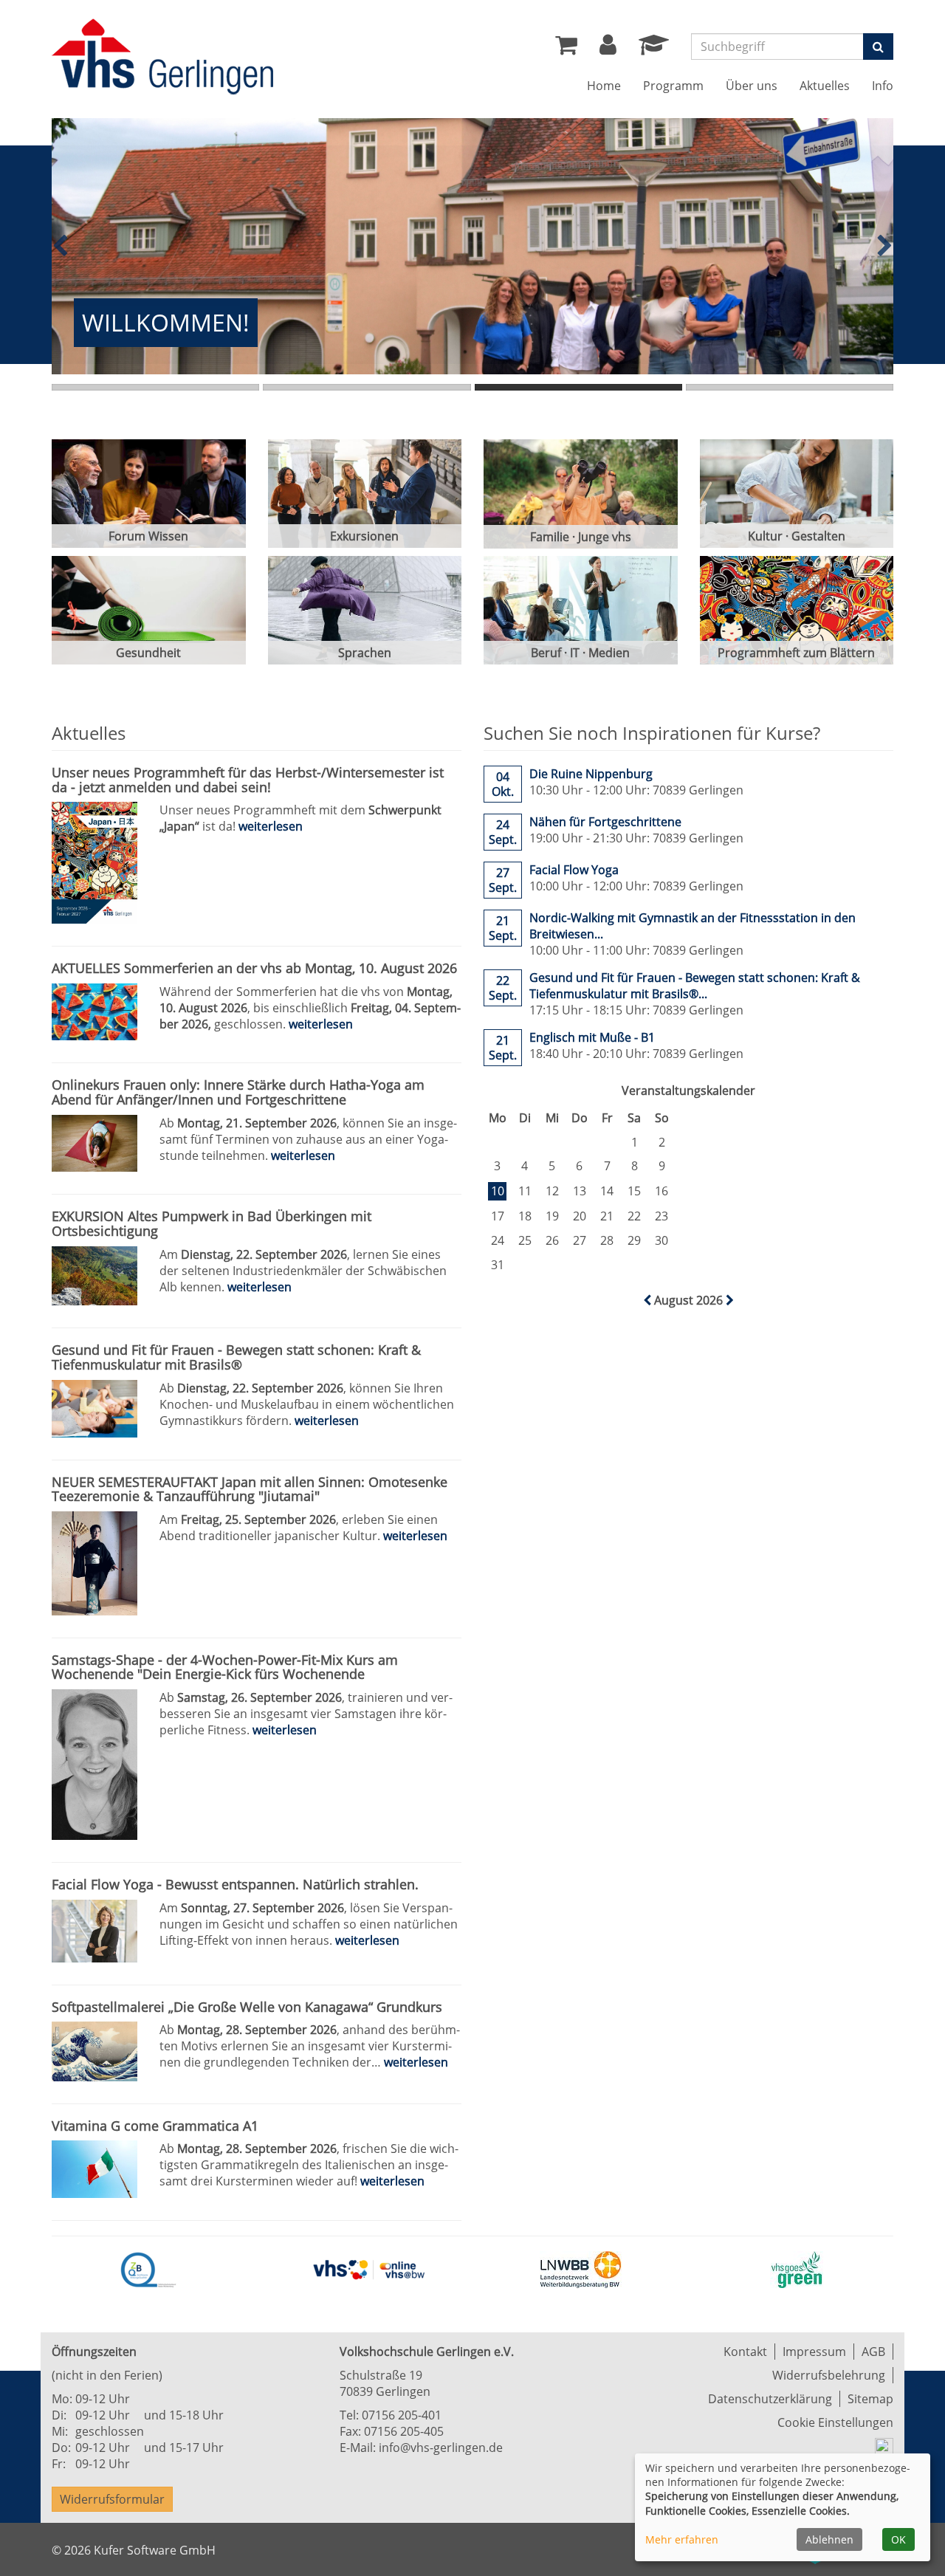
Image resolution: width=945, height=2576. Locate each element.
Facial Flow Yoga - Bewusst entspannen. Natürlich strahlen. (235, 1884)
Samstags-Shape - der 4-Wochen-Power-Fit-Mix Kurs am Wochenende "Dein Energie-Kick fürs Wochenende (225, 1667)
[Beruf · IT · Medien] (581, 610)
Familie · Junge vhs (581, 537)
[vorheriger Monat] (649, 1300)
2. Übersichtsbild (367, 387)
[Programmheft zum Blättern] (797, 610)
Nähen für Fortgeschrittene (605, 822)
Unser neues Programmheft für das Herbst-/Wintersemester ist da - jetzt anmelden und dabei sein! (248, 780)
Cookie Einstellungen (835, 2422)
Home (604, 86)
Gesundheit (148, 653)
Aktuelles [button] (825, 86)
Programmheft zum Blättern (796, 653)
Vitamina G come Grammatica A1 (155, 2126)
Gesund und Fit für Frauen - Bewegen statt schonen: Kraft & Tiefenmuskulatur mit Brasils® (236, 1357)
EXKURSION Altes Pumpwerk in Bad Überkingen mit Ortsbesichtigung (212, 1223)
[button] (608, 49)
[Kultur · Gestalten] (797, 494)
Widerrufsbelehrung (829, 2375)
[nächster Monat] (730, 1300)
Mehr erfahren (682, 2539)
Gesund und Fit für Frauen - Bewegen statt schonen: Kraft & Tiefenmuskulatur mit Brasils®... (695, 986)
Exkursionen (364, 536)
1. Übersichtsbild (155, 387)
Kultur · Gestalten (797, 536)
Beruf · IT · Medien (580, 653)
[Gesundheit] (149, 610)
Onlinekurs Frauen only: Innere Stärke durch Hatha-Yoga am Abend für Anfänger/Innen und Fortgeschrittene (238, 1092)
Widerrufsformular (112, 2499)
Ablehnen (829, 2539)
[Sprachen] (365, 610)
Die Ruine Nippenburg (591, 774)
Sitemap (870, 2399)
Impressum (814, 2352)
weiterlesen (271, 826)
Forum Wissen (148, 536)
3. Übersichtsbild (578, 387)
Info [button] (883, 86)
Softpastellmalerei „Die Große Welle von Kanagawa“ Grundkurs (247, 2007)
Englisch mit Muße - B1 (592, 1037)
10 (498, 1191)
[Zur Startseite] (162, 59)
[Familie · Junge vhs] (581, 494)
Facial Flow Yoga (574, 870)
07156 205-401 (402, 2415)
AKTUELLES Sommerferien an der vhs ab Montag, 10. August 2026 (254, 968)
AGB (873, 2352)
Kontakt (745, 2352)
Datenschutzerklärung (770, 2399)
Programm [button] (673, 86)
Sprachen (365, 653)
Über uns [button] (752, 86)
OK (898, 2539)
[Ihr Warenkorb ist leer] (566, 49)
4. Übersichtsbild (790, 387)
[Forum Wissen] (149, 494)
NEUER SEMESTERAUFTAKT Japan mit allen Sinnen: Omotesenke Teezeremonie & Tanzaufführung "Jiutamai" (250, 1489)
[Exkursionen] (365, 494)
